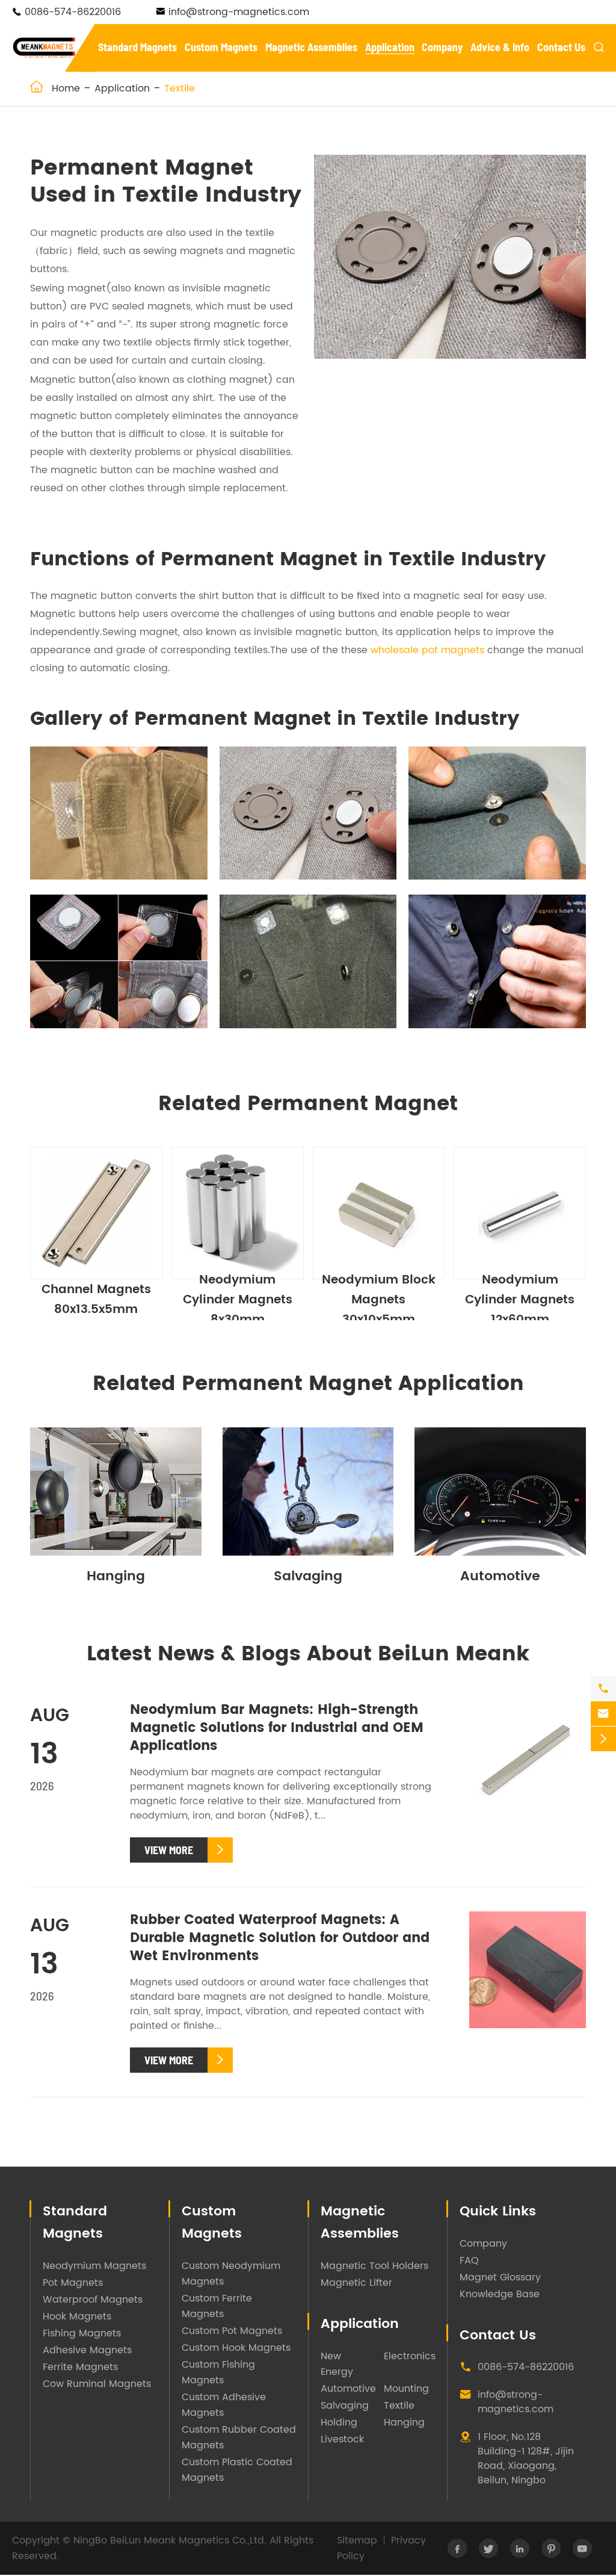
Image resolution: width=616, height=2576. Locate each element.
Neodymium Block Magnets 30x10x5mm (379, 1300)
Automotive (500, 1576)
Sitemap (357, 2540)
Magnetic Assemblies (311, 47)
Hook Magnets (77, 2317)
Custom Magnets (221, 47)
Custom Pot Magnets (232, 2331)
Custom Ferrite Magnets (217, 2306)
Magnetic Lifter (356, 2283)
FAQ (469, 2261)
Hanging (116, 1576)
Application (390, 47)
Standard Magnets (137, 47)
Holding (339, 2422)
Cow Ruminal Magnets (97, 2384)
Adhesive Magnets (87, 2350)
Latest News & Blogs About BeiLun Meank (308, 1654)
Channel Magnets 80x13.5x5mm (96, 1300)
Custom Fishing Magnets (218, 2373)
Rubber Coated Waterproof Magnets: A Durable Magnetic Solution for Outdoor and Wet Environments (280, 1938)
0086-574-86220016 (73, 12)
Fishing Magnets (82, 2333)
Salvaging (308, 1576)
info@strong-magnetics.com (239, 12)
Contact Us (561, 47)
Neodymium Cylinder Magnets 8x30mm (238, 1300)
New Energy (337, 2364)
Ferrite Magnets (80, 2367)
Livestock (342, 2439)
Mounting (406, 2389)
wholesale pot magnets (427, 650)
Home (66, 88)
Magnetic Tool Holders (374, 2266)
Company (442, 47)
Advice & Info (500, 47)
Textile (180, 88)
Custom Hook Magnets (236, 2348)
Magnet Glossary (500, 2277)
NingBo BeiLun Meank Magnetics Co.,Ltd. (170, 2540)
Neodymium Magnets (94, 2266)
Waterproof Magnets (93, 2300)
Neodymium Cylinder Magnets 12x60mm (520, 1300)
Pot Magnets (73, 2283)
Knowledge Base (500, 2294)
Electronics (410, 2356)
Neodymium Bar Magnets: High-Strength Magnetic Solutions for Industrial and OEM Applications (277, 1728)
